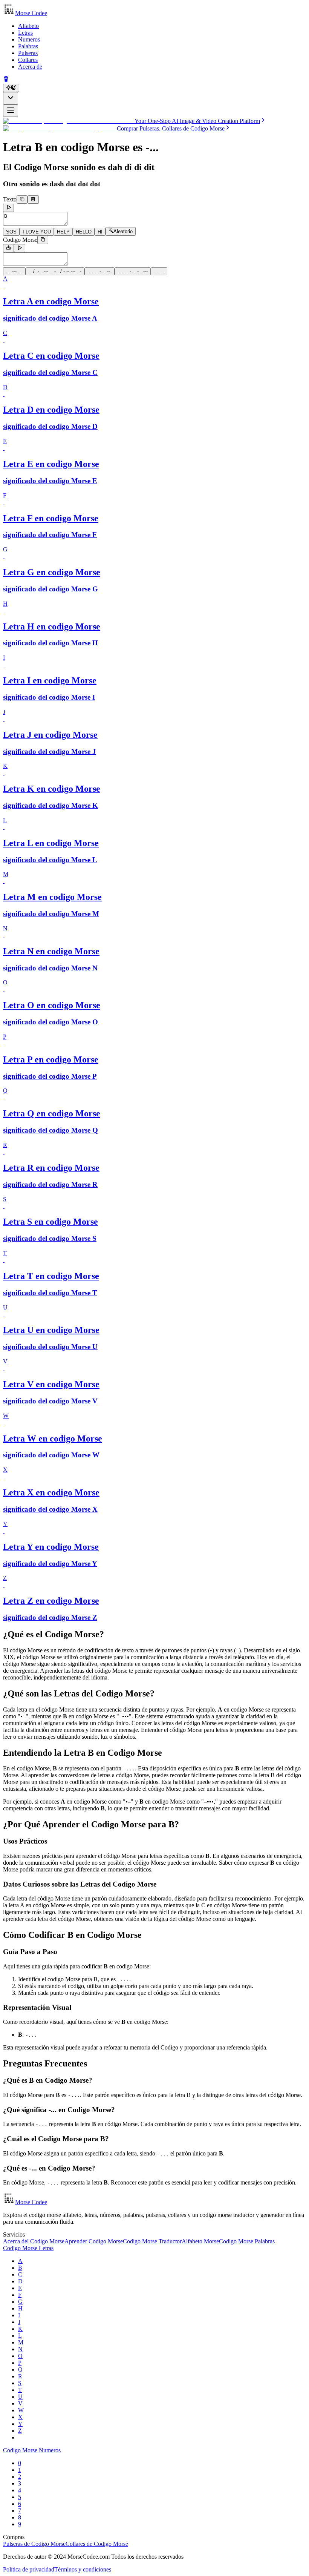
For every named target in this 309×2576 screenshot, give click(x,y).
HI (100, 232)
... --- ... (14, 271)
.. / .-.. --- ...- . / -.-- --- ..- (55, 271)
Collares (28, 60)
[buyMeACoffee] (6, 80)
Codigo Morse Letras (28, 2248)
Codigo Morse (20, 240)
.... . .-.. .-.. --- (133, 271)
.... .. (159, 271)
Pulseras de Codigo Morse (34, 2544)
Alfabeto (28, 26)
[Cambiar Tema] (11, 88)
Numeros (29, 39)
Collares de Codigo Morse (97, 2544)
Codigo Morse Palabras (247, 2241)
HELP (63, 232)
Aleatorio (123, 232)
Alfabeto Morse (200, 2241)
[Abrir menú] (11, 111)
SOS (11, 232)
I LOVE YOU (37, 232)
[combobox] (11, 98)
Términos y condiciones (83, 2569)
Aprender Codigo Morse (94, 2241)
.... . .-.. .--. (99, 271)
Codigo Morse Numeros (32, 2450)
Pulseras (28, 53)
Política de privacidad (29, 2569)
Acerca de (30, 67)
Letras (25, 33)
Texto (10, 199)
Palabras (28, 46)
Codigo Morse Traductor (152, 2241)
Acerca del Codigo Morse (34, 2241)
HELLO (84, 232)
